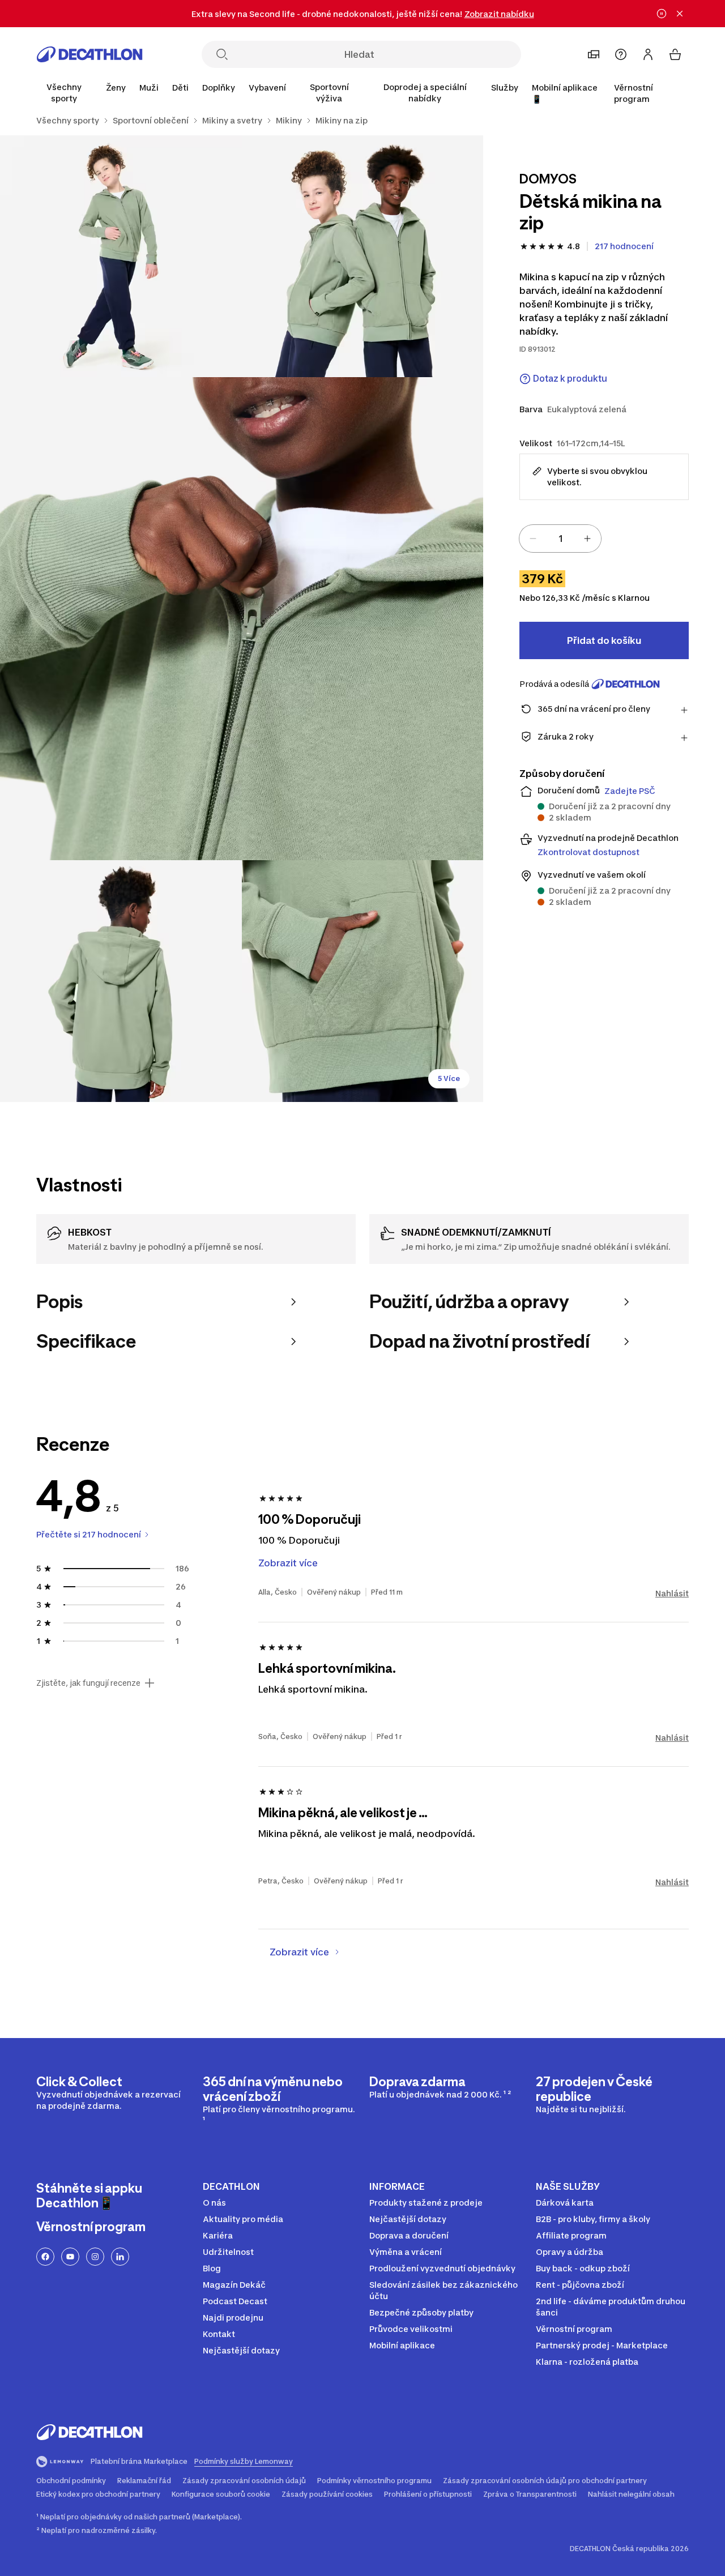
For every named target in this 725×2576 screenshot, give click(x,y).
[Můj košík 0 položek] (675, 54)
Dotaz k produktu (570, 379)
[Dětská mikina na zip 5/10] (363, 981)
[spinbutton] (560, 539)
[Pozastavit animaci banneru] (662, 14)
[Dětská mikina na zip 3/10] (242, 619)
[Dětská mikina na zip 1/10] (363, 256)
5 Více (449, 1078)
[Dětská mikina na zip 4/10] (121, 981)
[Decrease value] (533, 539)
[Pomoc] (621, 54)
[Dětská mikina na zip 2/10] (121, 256)
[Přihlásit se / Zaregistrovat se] (648, 54)
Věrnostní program (634, 93)
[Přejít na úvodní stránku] (89, 54)
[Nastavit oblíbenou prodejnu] (594, 54)
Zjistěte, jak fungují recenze (88, 1683)
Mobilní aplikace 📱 (565, 93)
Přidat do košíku (604, 640)
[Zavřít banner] (680, 14)
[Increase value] (587, 539)
